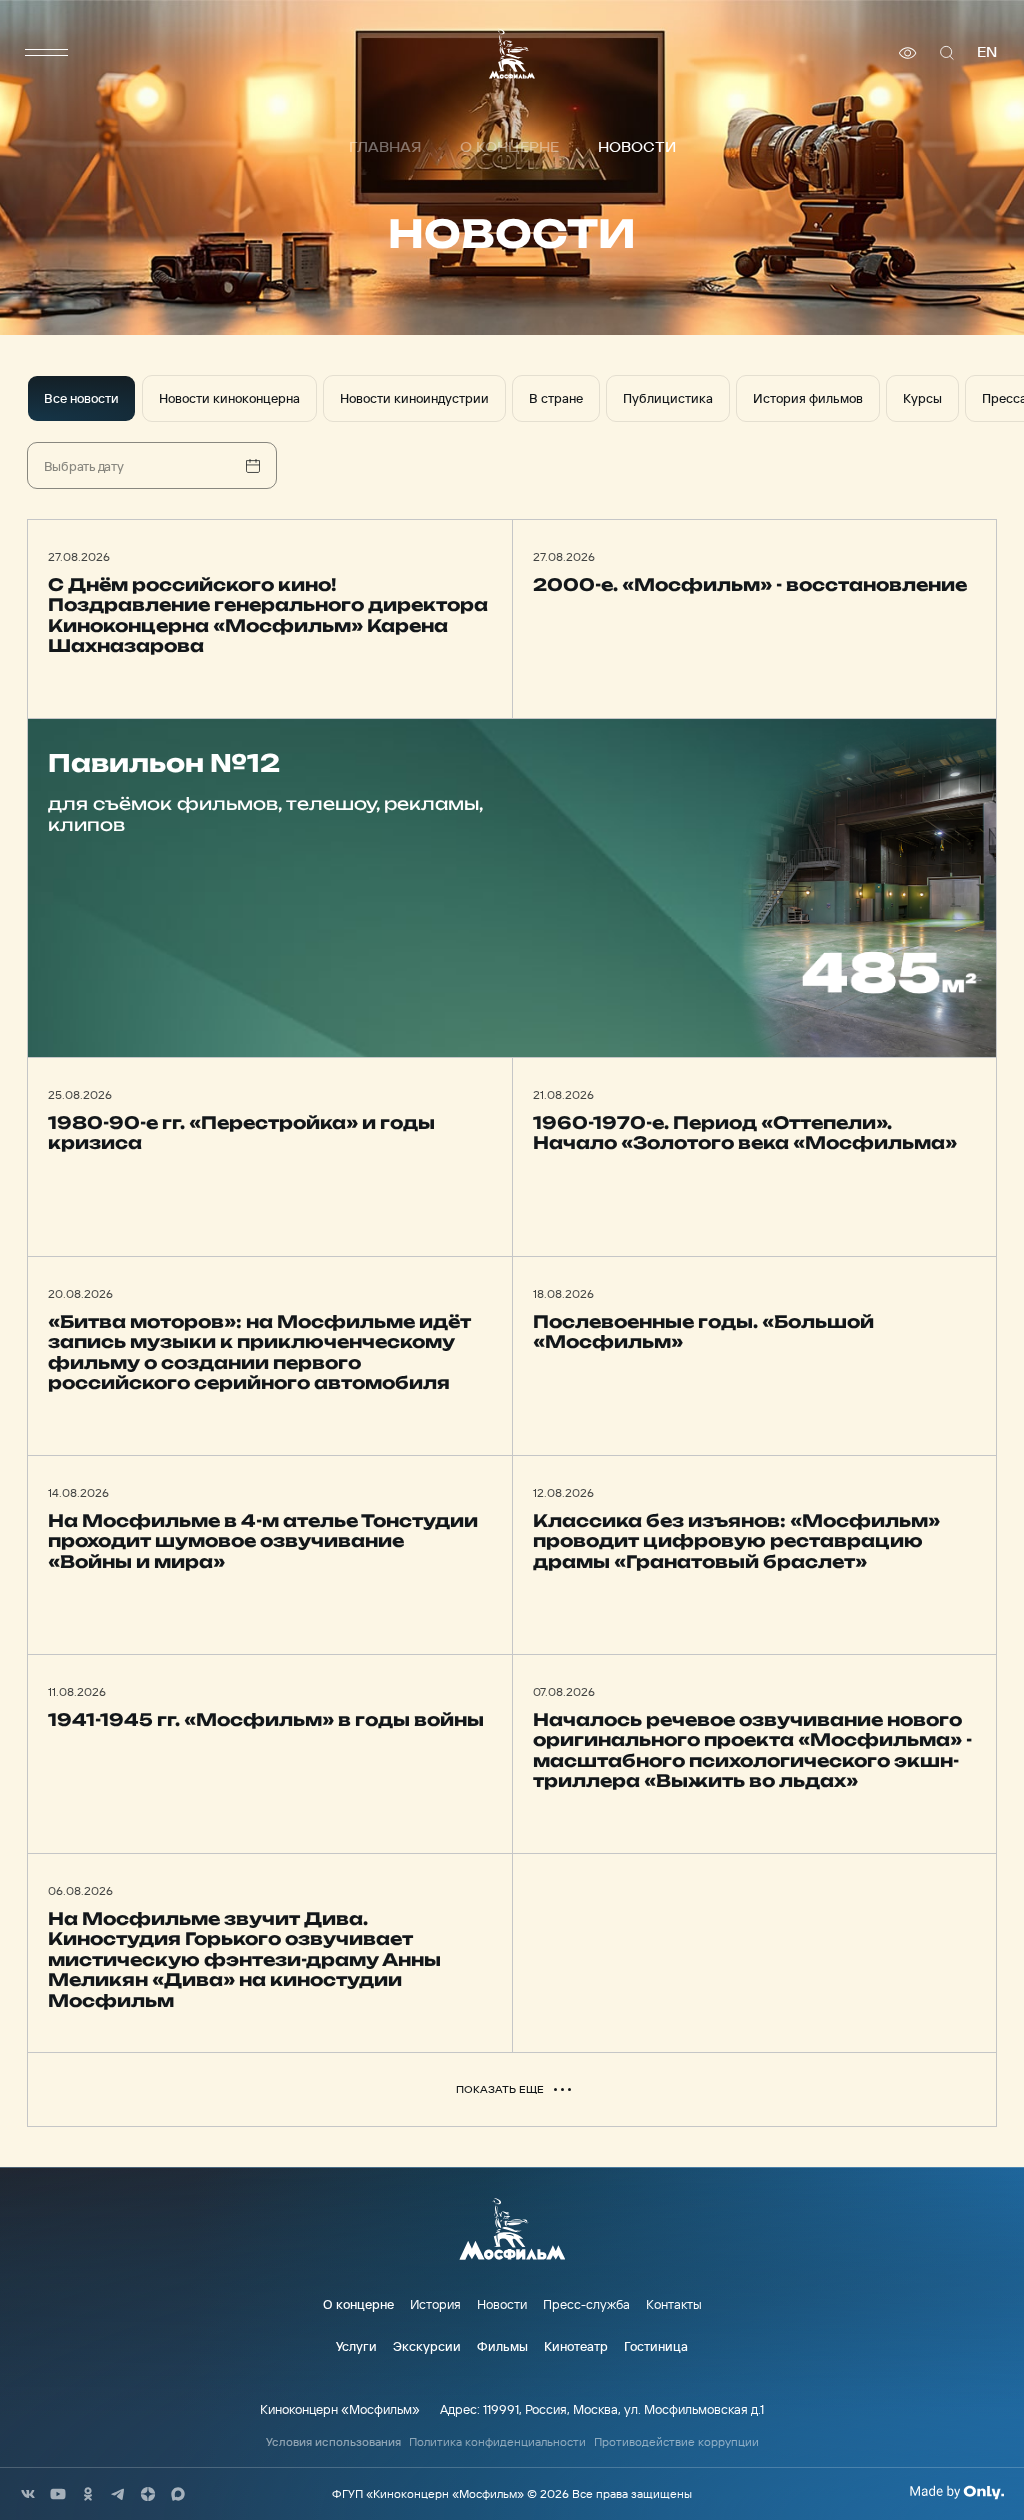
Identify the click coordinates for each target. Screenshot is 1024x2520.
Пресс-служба (586, 2304)
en (987, 52)
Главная (385, 148)
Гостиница (656, 2346)
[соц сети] (28, 2494)
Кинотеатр (576, 2346)
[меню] (47, 53)
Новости (502, 2304)
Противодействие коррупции (676, 2442)
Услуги (356, 2346)
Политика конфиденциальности (497, 2442)
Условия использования (333, 2442)
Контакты (674, 2304)
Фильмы (502, 2346)
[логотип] (512, 53)
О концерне (509, 148)
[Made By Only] (956, 2492)
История (435, 2304)
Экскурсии (427, 2346)
